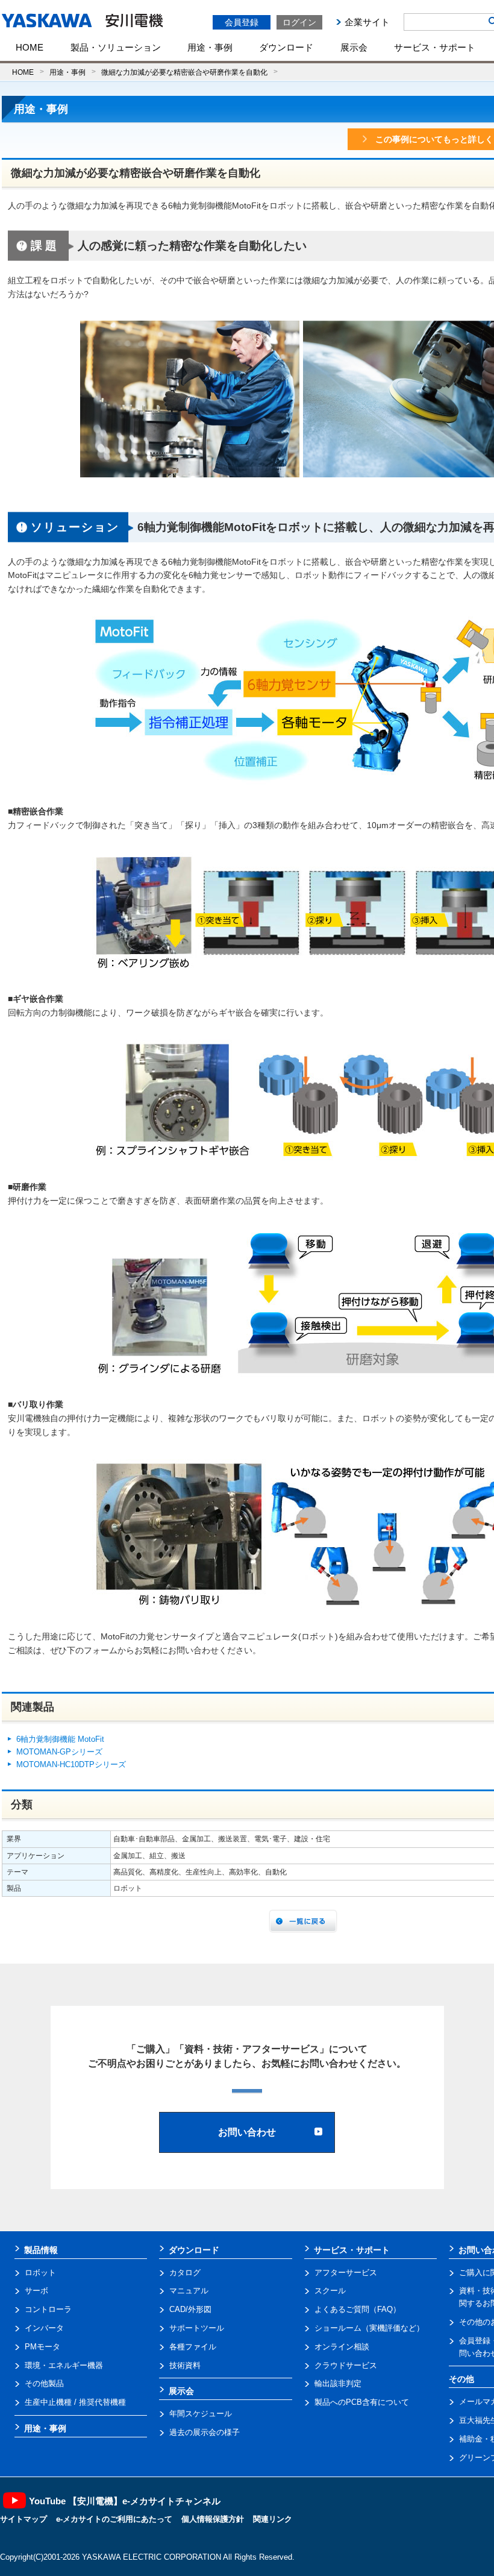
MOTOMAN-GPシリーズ (59, 1752)
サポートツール (197, 2328)
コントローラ (48, 2309)
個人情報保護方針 (213, 2519)
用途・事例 (210, 47)
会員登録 (242, 22)
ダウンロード (286, 47)
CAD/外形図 (190, 2309)
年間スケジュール (201, 2414)
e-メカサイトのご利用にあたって (114, 2519)
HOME (30, 47)
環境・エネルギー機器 (64, 2365)
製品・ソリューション (116, 47)
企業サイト (367, 22)
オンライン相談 (342, 2347)
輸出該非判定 (338, 2383)
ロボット (40, 2273)
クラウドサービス (346, 2365)
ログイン (299, 22)
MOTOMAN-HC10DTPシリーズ (71, 1764)
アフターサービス (346, 2273)
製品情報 (41, 2250)
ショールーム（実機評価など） (369, 2328)
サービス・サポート (435, 47)
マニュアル (189, 2291)
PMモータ (42, 2347)
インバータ (44, 2328)
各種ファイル (193, 2347)
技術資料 (185, 2365)
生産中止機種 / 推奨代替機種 (75, 2402)
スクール (330, 2291)
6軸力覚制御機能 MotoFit (60, 1739)
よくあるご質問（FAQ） (358, 2309)
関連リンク (273, 2519)
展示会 (354, 47)
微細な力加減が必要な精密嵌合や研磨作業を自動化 (184, 72)
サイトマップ (23, 2519)
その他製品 (44, 2383)
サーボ (36, 2291)
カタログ (185, 2273)
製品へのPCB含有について (362, 2402)
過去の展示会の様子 (205, 2432)
